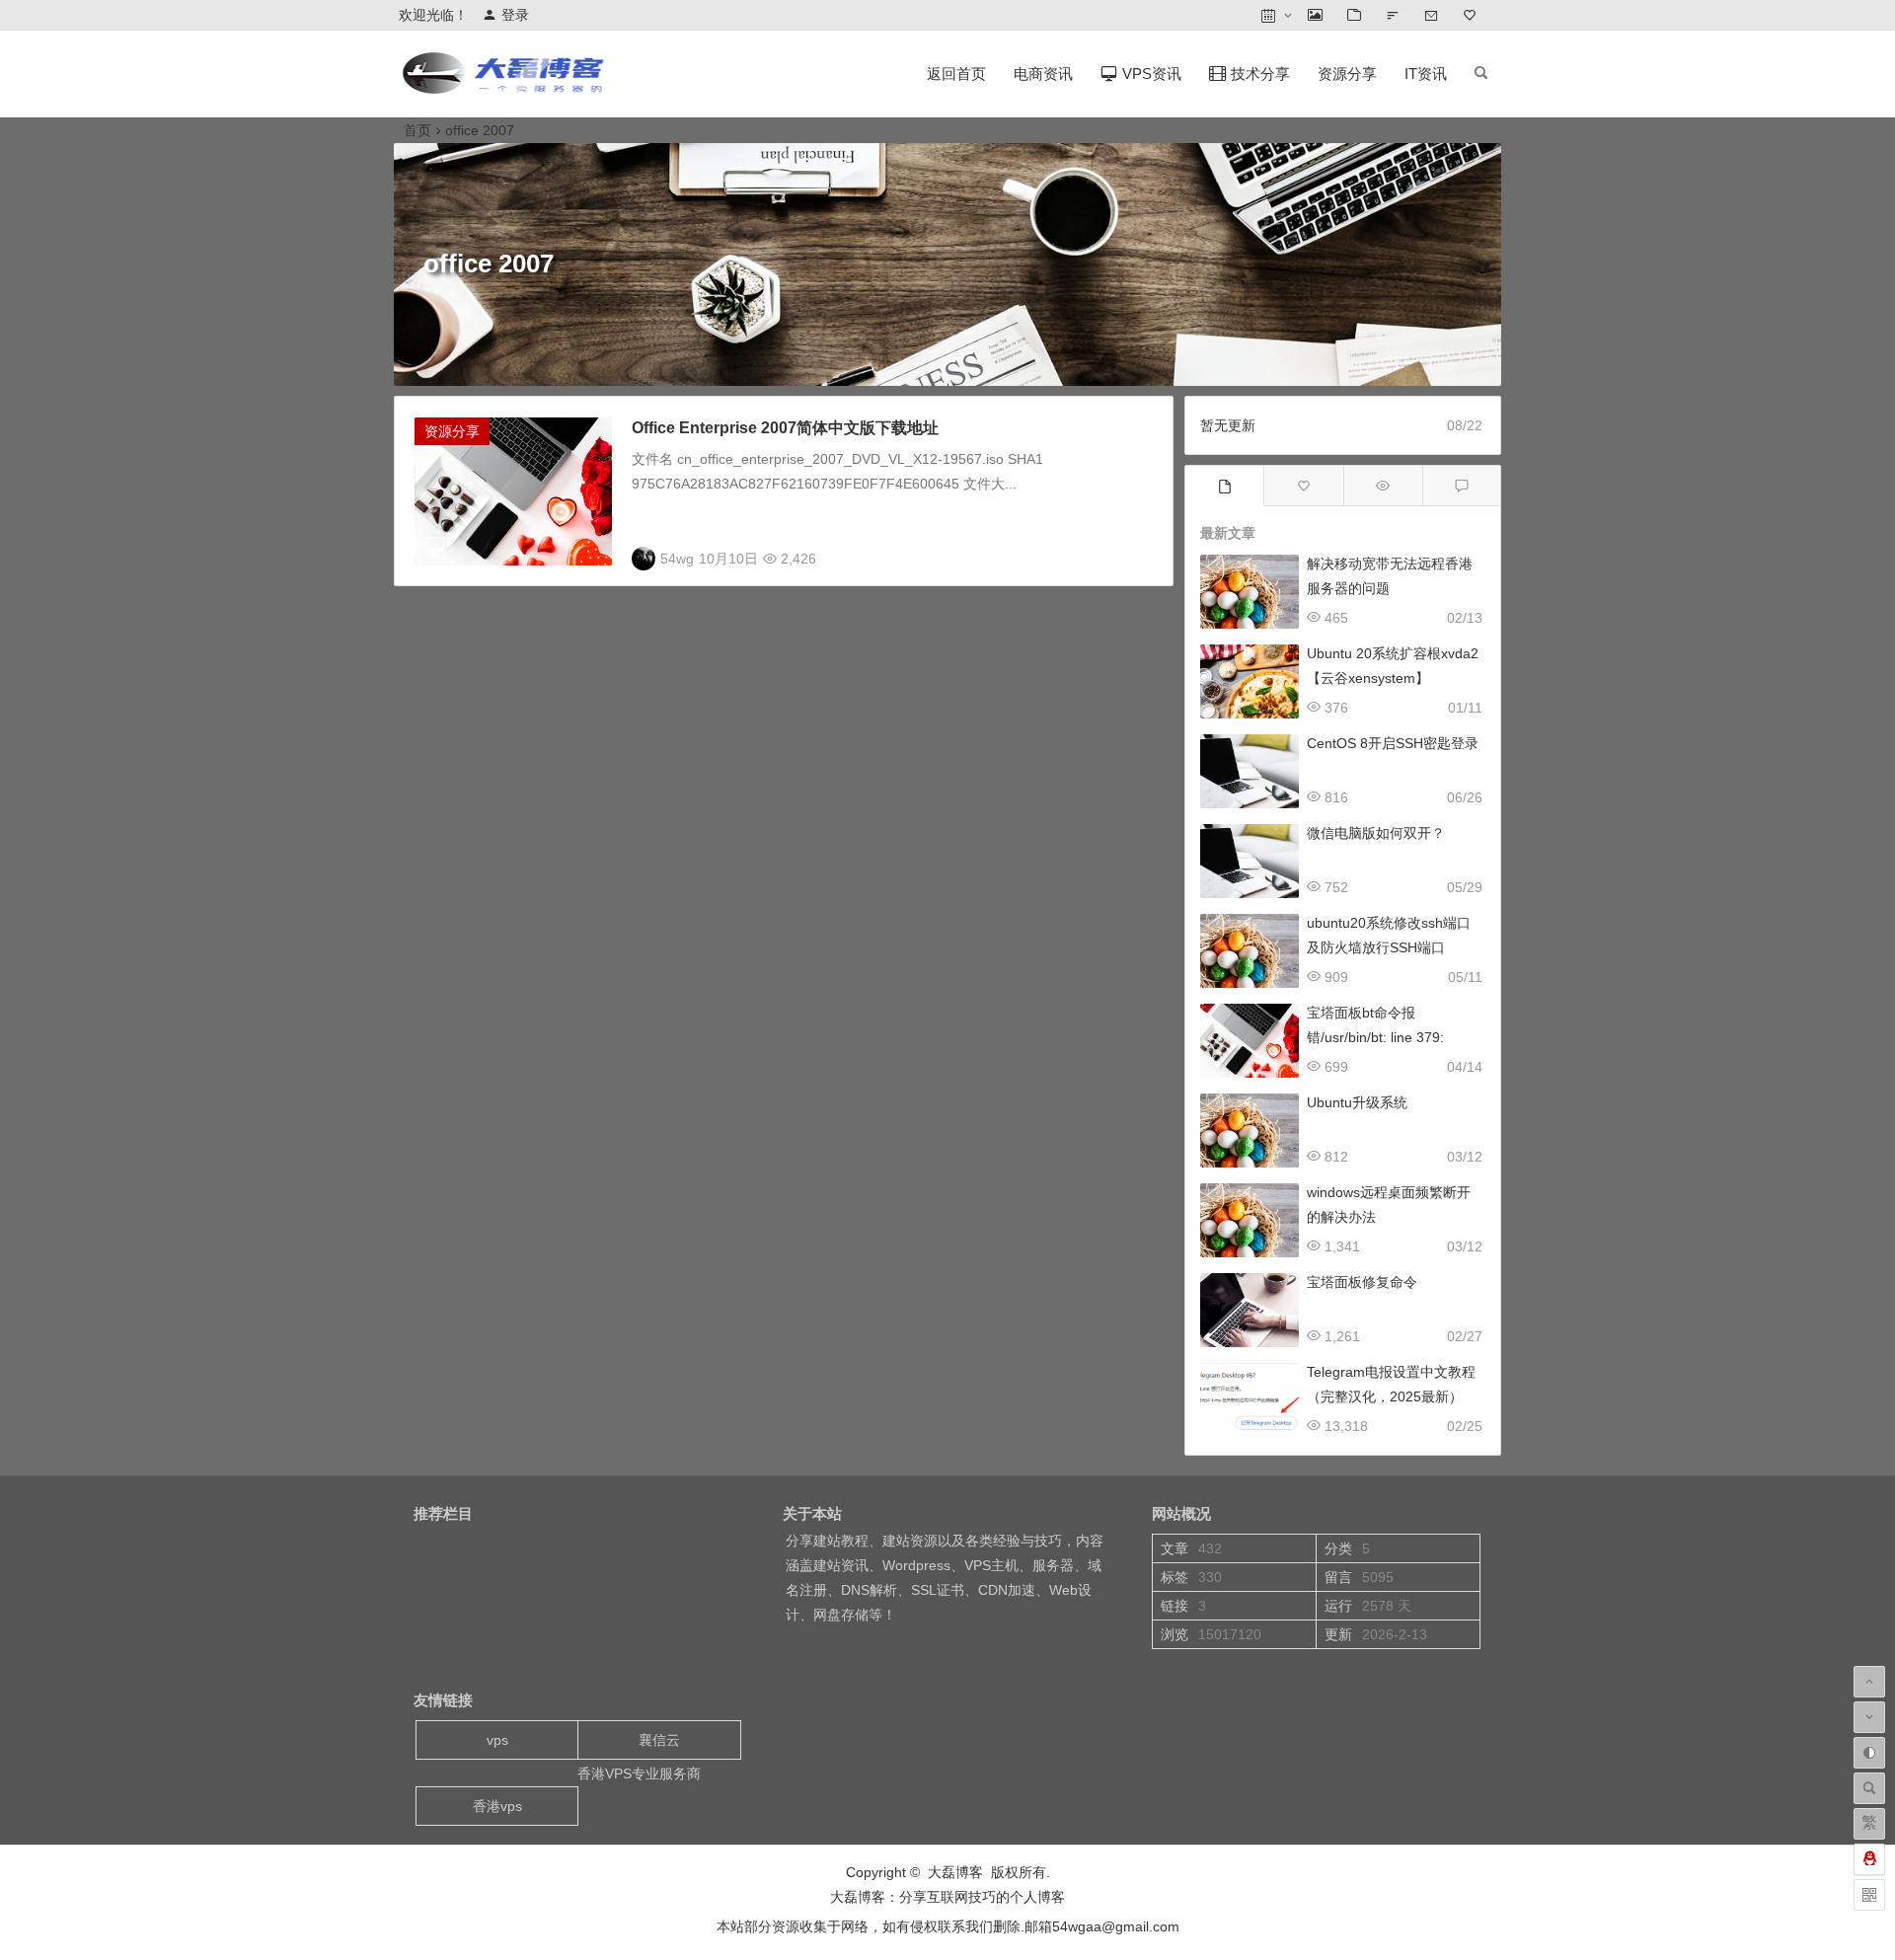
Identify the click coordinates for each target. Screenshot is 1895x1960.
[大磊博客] (507, 89)
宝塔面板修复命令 (1362, 1282)
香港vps (497, 1806)
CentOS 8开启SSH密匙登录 (1393, 743)
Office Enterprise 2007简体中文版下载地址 (785, 428)
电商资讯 (1043, 74)
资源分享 (1347, 74)
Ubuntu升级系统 (1357, 1102)
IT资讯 (1426, 74)
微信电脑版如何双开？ (1376, 833)
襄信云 (659, 1740)
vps (497, 1740)
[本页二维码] (1869, 1895)
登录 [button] (515, 15)
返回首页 (956, 74)
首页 (417, 130)
